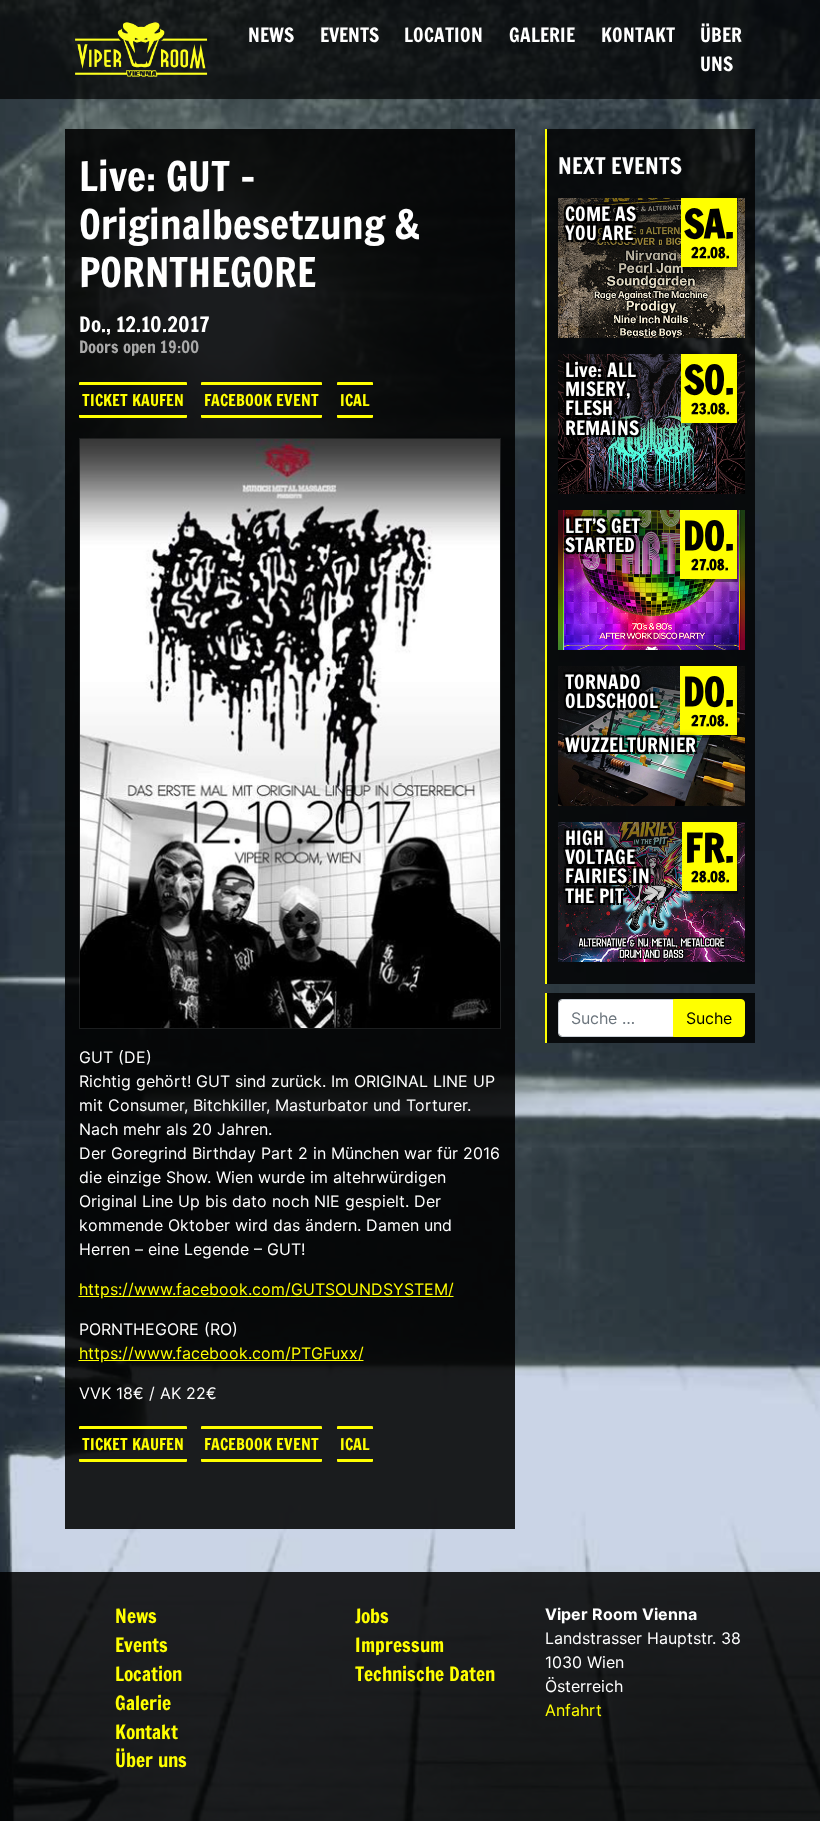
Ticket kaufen (133, 400)
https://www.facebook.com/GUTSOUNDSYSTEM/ (266, 1289)
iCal (355, 400)
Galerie (542, 34)
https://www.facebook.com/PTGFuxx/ (221, 1353)
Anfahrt (573, 1710)
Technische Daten (425, 1673)
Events (349, 34)
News (271, 34)
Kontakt (638, 34)
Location (443, 34)
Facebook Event (261, 400)
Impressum (399, 1644)
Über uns (721, 49)
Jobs (372, 1615)
